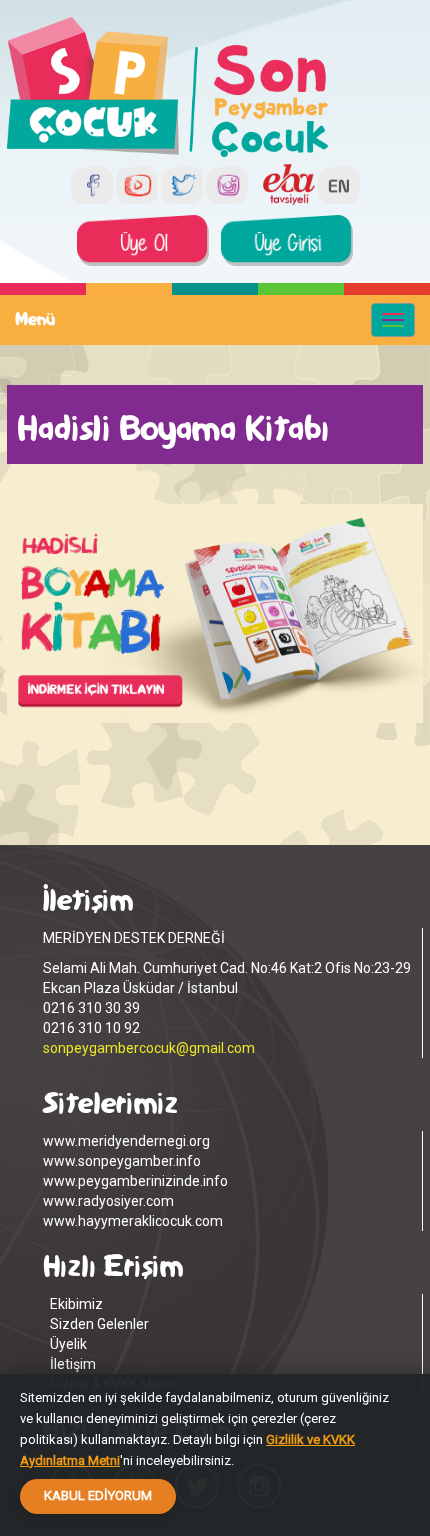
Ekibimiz (76, 1304)
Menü (35, 319)
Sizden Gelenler (99, 1324)
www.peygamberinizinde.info (135, 1181)
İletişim (73, 1364)
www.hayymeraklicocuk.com (133, 1221)
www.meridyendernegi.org (126, 1141)
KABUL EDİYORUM (98, 1495)
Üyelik (68, 1344)
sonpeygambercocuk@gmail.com (149, 1048)
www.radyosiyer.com (108, 1201)
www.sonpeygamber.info (122, 1161)
